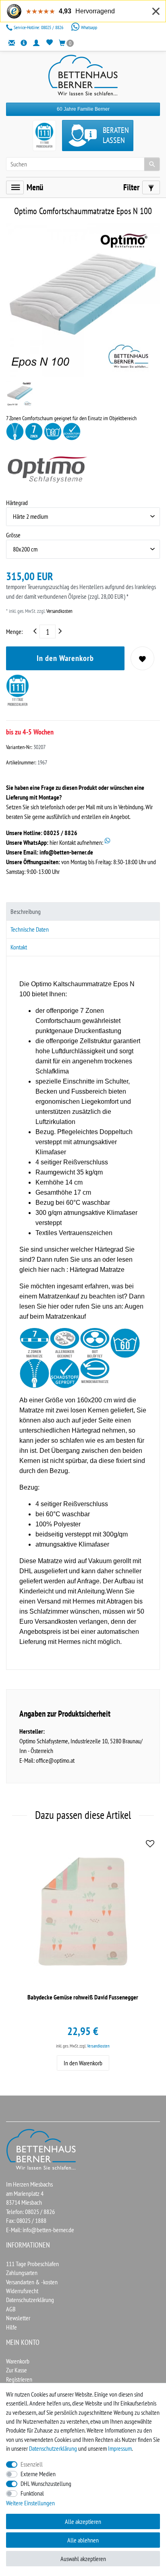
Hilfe (11, 2327)
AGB (11, 2309)
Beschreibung (26, 911)
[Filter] (151, 187)
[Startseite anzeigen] (41, 2149)
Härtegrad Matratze (97, 1270)
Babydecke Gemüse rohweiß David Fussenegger (83, 1997)
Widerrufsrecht (22, 2291)
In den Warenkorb (65, 658)
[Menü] (15, 187)
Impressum (120, 2448)
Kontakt (19, 947)
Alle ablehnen (83, 2540)
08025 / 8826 (39, 27)
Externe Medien (38, 2474)
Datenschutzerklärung (30, 2300)
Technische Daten (30, 929)
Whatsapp (88, 27)
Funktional (32, 2493)
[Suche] (152, 164)
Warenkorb (18, 2361)
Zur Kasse (17, 2370)
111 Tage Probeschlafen (32, 2264)
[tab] (83, 911)
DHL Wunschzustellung (46, 2483)
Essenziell (32, 2464)
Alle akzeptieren (83, 2521)
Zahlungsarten (22, 2273)
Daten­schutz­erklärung (53, 2448)
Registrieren (19, 2379)
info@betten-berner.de (66, 852)
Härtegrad (17, 503)
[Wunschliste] (49, 43)
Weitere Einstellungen (30, 2503)
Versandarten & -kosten (32, 2282)
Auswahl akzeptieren (83, 2559)
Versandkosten (59, 611)
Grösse (13, 535)
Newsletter (18, 2318)
